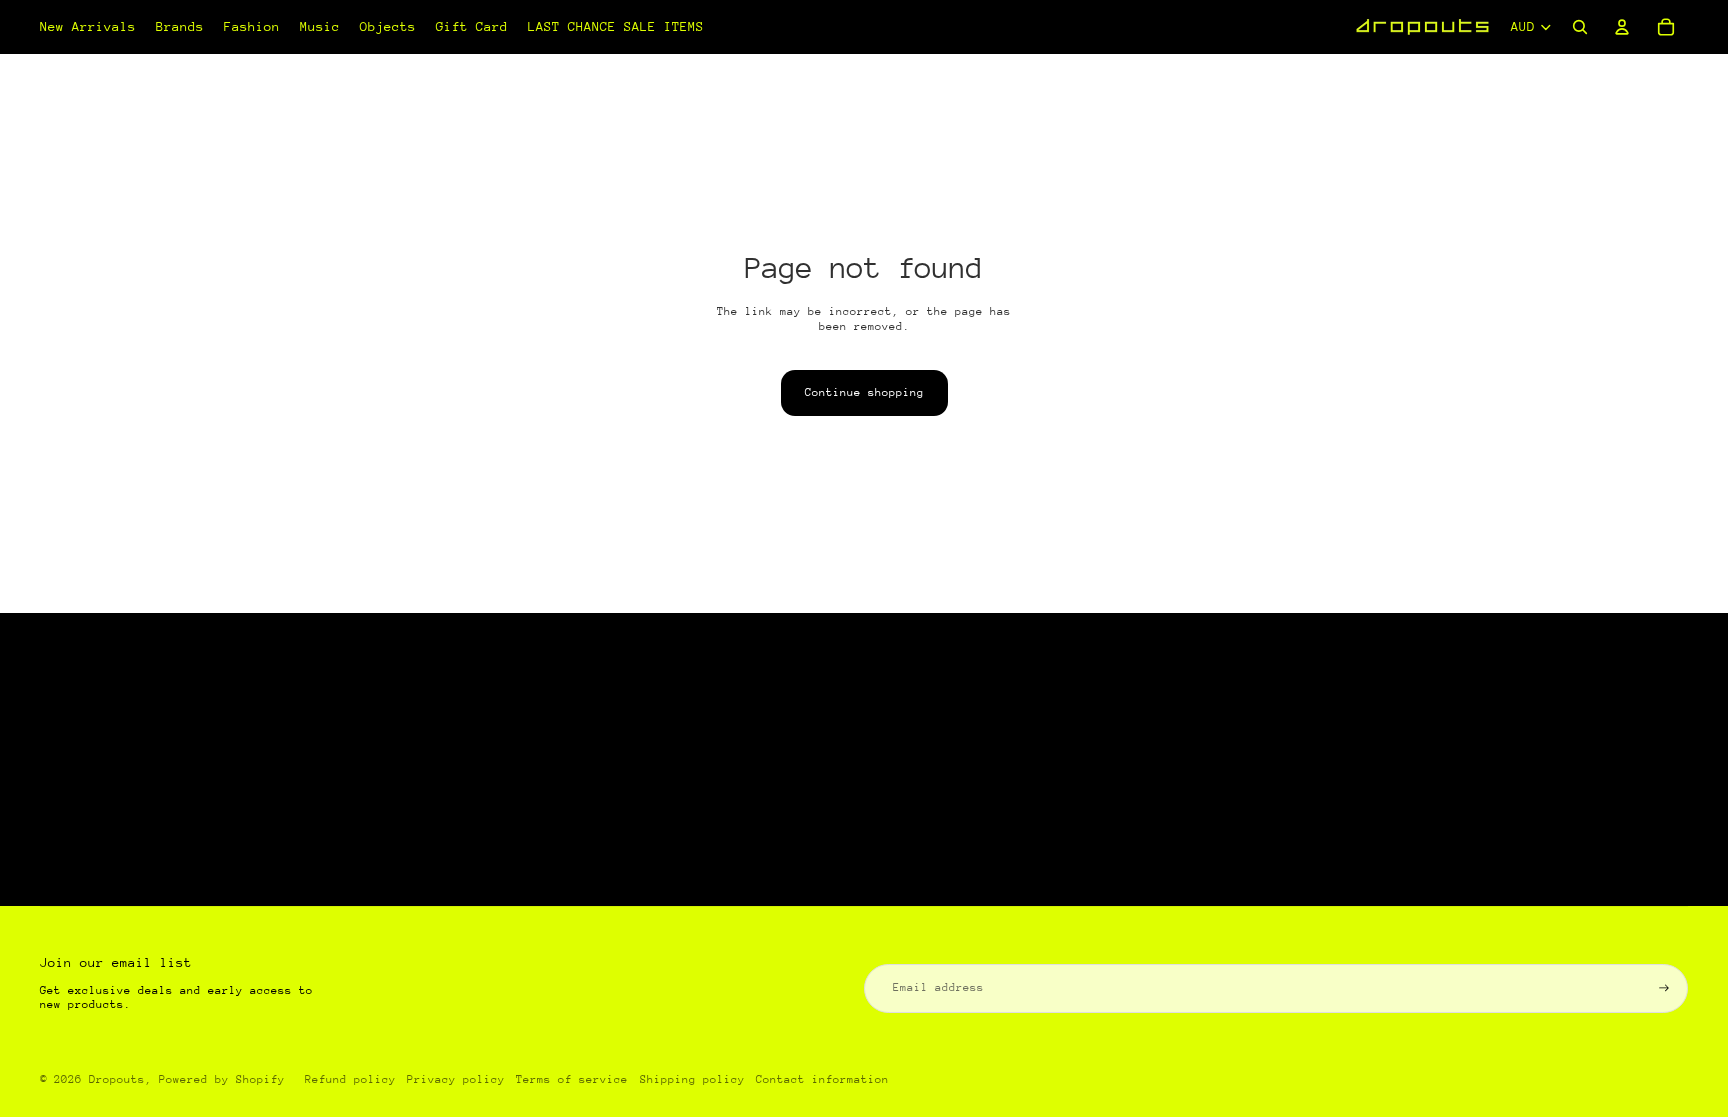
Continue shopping (864, 392)
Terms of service (572, 1079)
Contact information (822, 1079)
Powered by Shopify (222, 1079)
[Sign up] (1664, 988)
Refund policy (350, 1079)
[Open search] (1580, 27)
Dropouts (117, 1079)
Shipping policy (692, 1079)
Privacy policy (456, 1079)
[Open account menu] (1622, 27)
